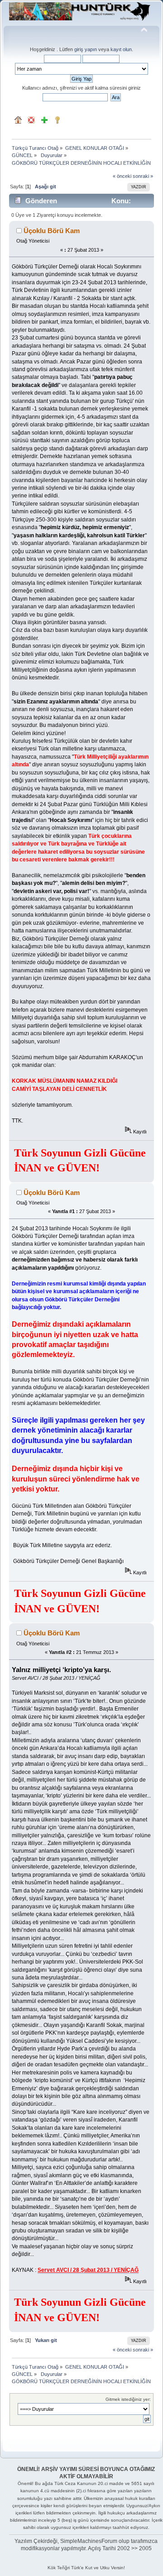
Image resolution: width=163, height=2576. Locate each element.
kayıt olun (121, 49)
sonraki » (143, 176)
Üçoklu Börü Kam (52, 231)
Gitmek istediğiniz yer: (128, 2399)
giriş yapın (86, 49)
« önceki (122, 176)
